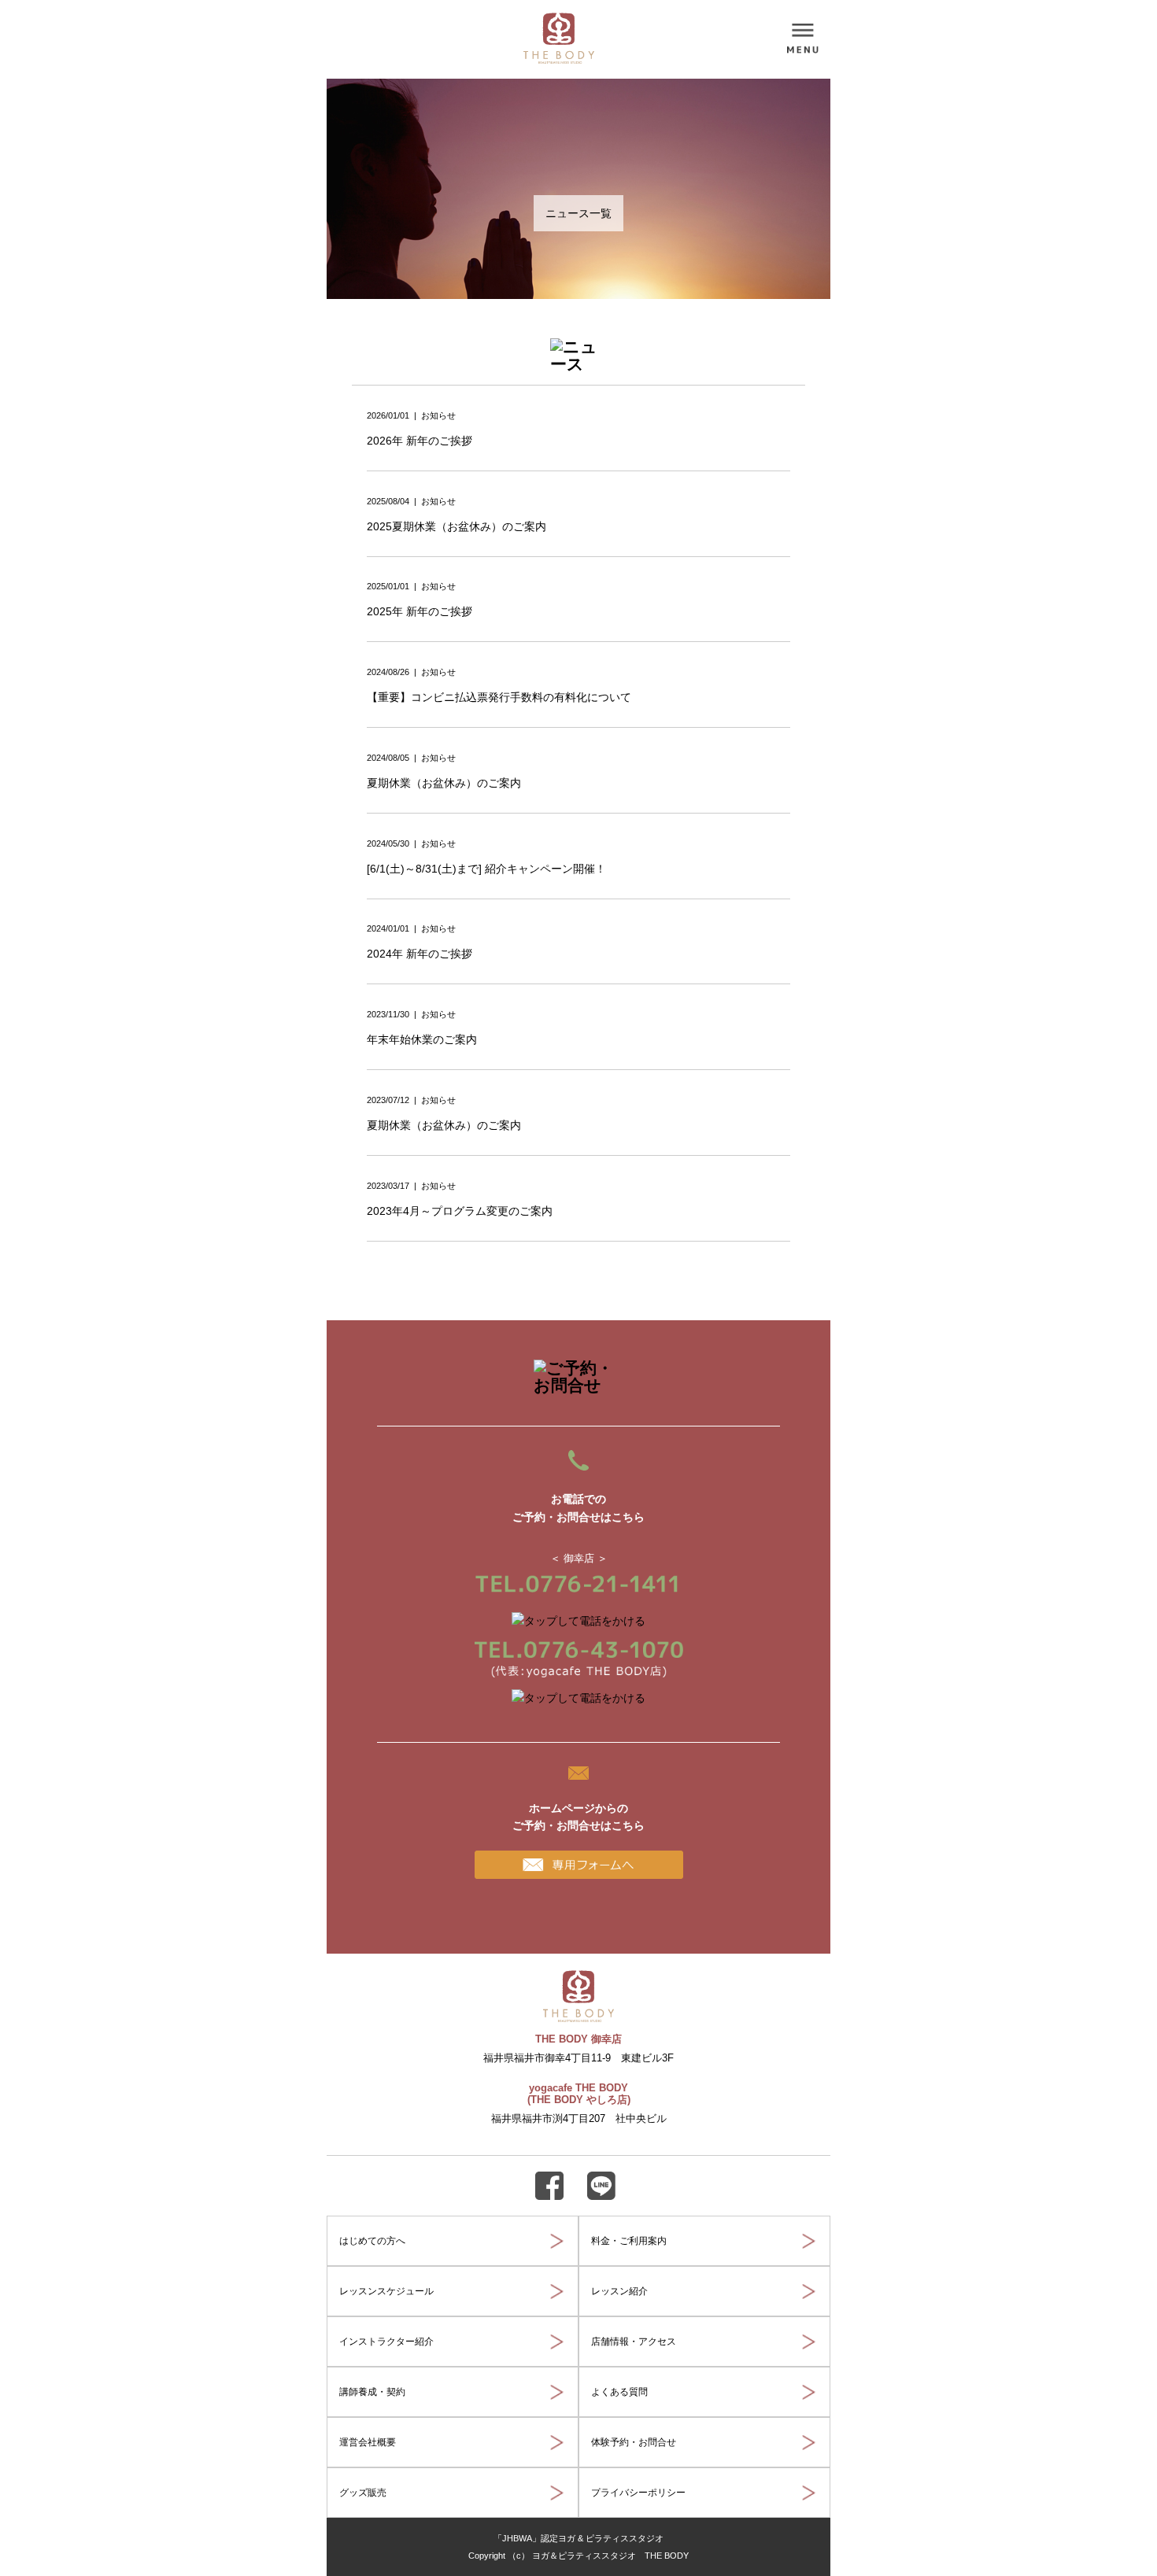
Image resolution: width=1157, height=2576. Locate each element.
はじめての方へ (372, 2241)
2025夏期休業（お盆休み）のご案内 (457, 526)
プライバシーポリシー (638, 2493)
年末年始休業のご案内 (422, 1039)
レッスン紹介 (619, 2291)
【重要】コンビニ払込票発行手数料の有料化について (499, 697)
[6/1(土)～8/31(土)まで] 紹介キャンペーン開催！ (486, 869)
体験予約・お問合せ (634, 2442)
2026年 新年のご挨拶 (420, 441)
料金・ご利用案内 (629, 2241)
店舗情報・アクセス (634, 2342)
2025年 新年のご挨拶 (420, 611)
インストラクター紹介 (386, 2342)
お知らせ (438, 415)
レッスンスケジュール (386, 2291)
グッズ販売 (363, 2493)
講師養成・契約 (372, 2392)
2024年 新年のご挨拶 (420, 954)
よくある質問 (619, 2392)
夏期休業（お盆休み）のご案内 (444, 783)
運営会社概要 (368, 2442)
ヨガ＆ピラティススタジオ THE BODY (610, 2556)
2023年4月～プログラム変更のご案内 (460, 1211)
